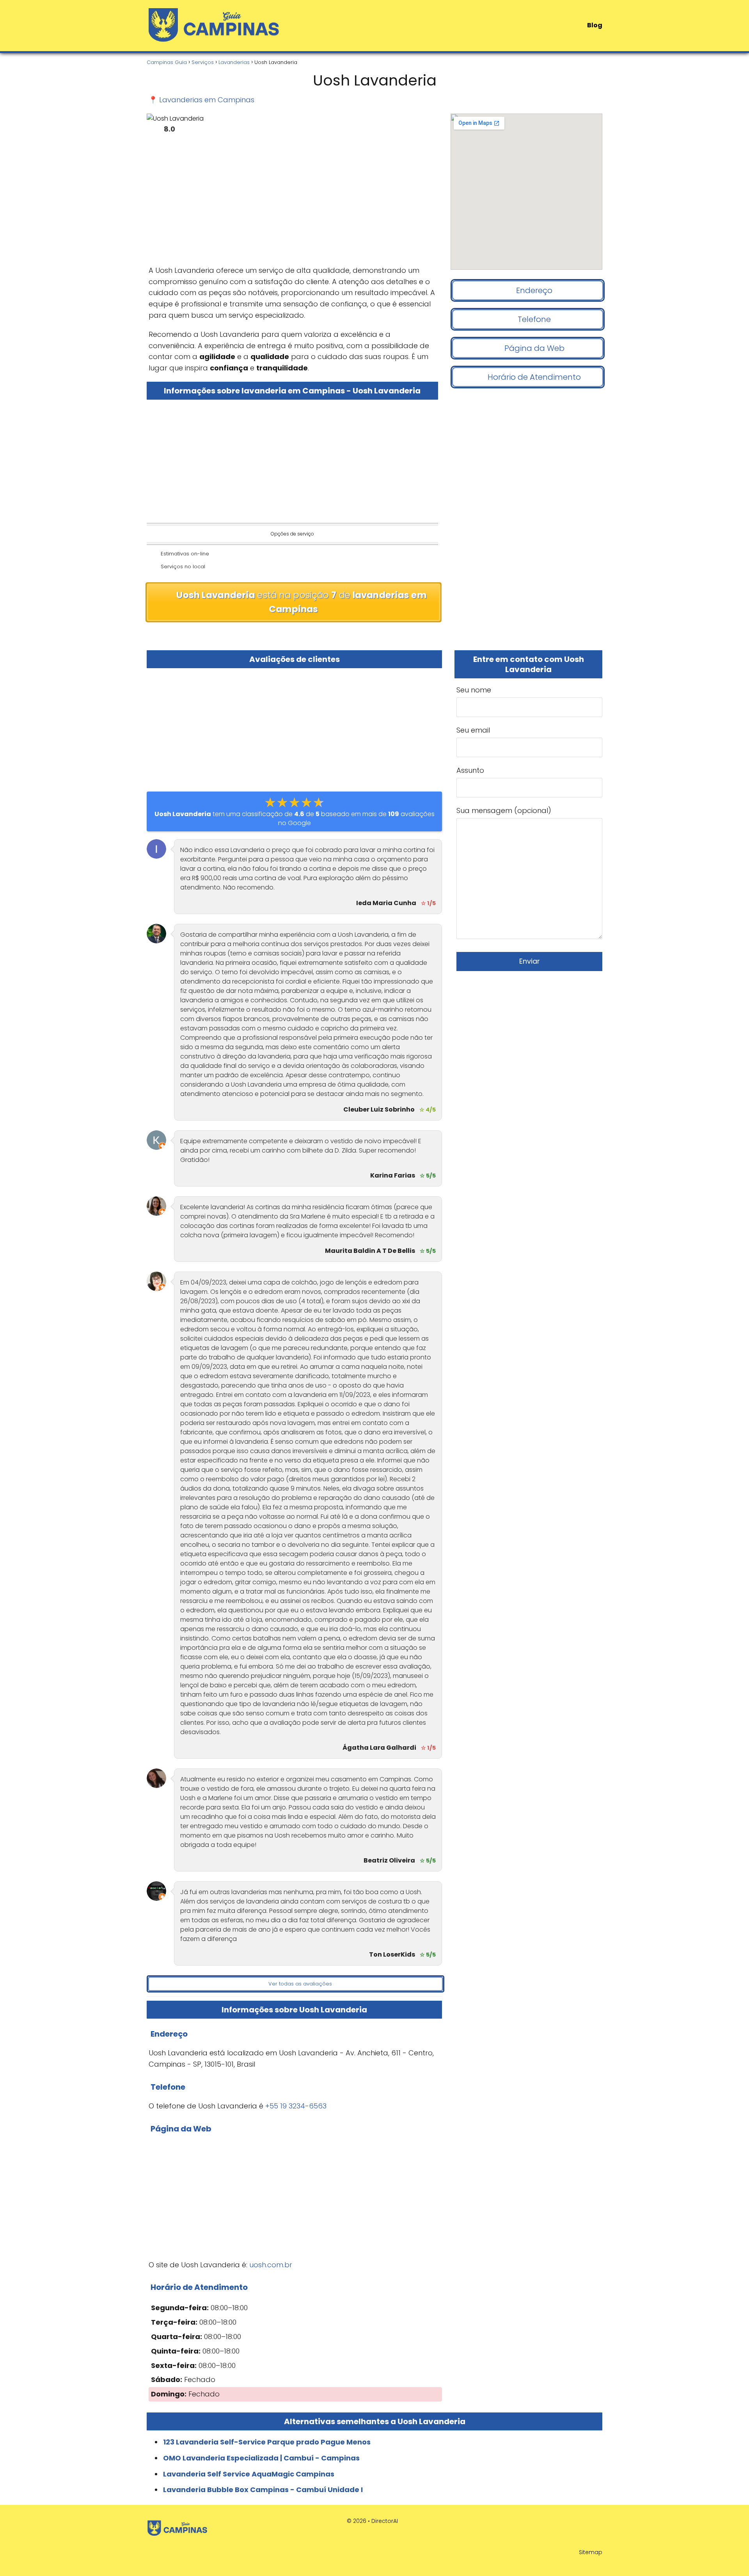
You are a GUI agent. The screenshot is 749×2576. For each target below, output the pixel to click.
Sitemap (591, 2552)
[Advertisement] (292, 203)
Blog (595, 25)
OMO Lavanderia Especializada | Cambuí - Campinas (261, 2458)
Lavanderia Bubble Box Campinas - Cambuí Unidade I (263, 2490)
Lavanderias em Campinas (207, 100)
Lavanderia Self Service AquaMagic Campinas (249, 2474)
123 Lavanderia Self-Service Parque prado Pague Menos (267, 2442)
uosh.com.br (271, 2265)
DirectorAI (385, 2521)
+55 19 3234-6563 (296, 2106)
